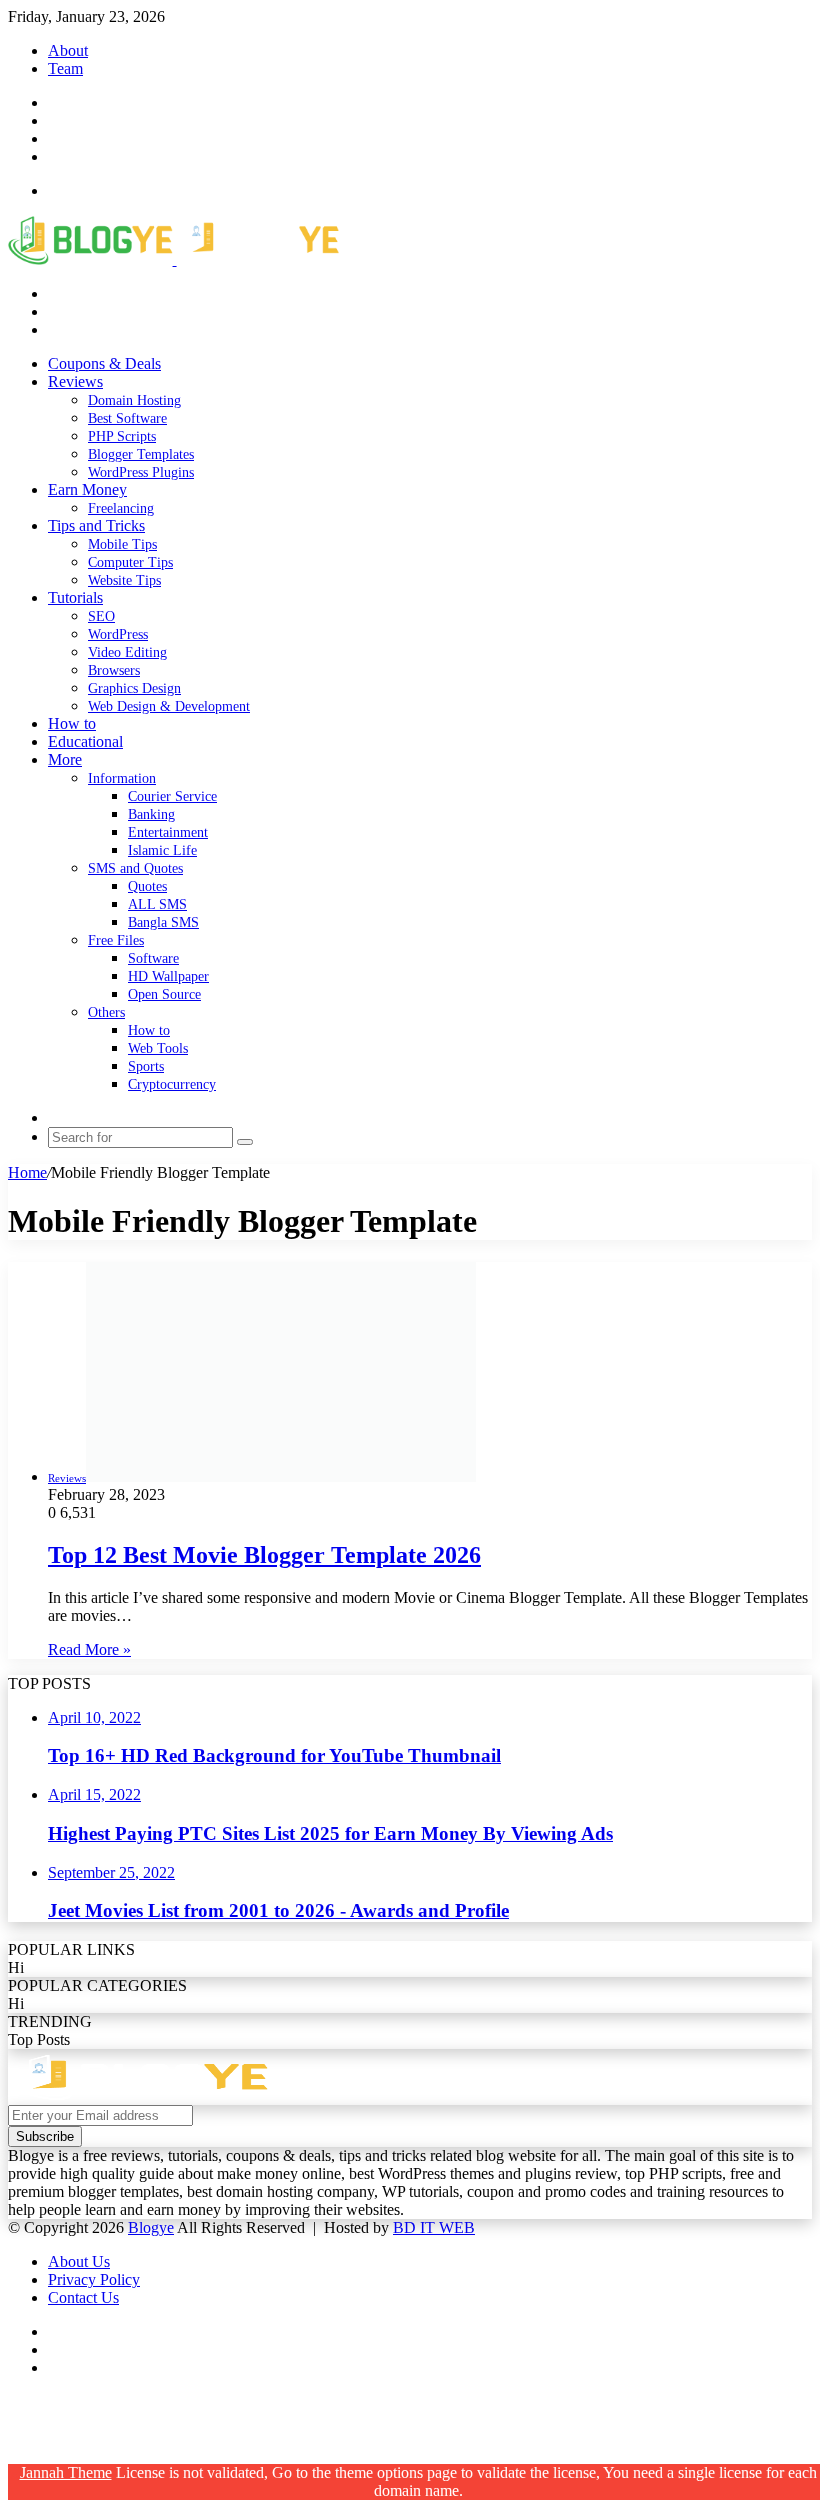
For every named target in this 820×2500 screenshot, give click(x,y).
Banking (151, 814)
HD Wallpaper (168, 976)
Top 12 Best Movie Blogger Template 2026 (264, 1555)
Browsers (114, 670)
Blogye (151, 2227)
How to (72, 723)
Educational (85, 741)
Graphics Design (134, 688)
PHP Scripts (122, 436)
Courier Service (172, 796)
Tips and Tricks (96, 525)
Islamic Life (162, 850)
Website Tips (124, 580)
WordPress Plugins (141, 472)
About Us (79, 2261)
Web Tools (158, 1048)
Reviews (75, 381)
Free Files (116, 940)
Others (106, 1012)
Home (27, 1172)
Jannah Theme (66, 2472)
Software (153, 958)
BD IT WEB (434, 2227)
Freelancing (121, 508)
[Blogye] (173, 259)
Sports (146, 1066)
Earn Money (87, 489)
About (68, 50)
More (65, 759)
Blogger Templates (141, 454)
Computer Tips (130, 562)
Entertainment (168, 832)
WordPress (118, 634)
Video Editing (127, 652)
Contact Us (83, 2297)
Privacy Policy (94, 2279)
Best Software (127, 418)
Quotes (147, 886)
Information (122, 778)
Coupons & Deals (104, 363)
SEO (101, 616)
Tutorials (75, 597)
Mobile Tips (122, 544)
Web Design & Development (169, 706)
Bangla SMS (163, 922)
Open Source (164, 994)
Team (65, 68)
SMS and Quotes (135, 868)
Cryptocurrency (172, 1084)
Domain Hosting (134, 400)
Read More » (89, 1649)
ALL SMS (157, 904)
